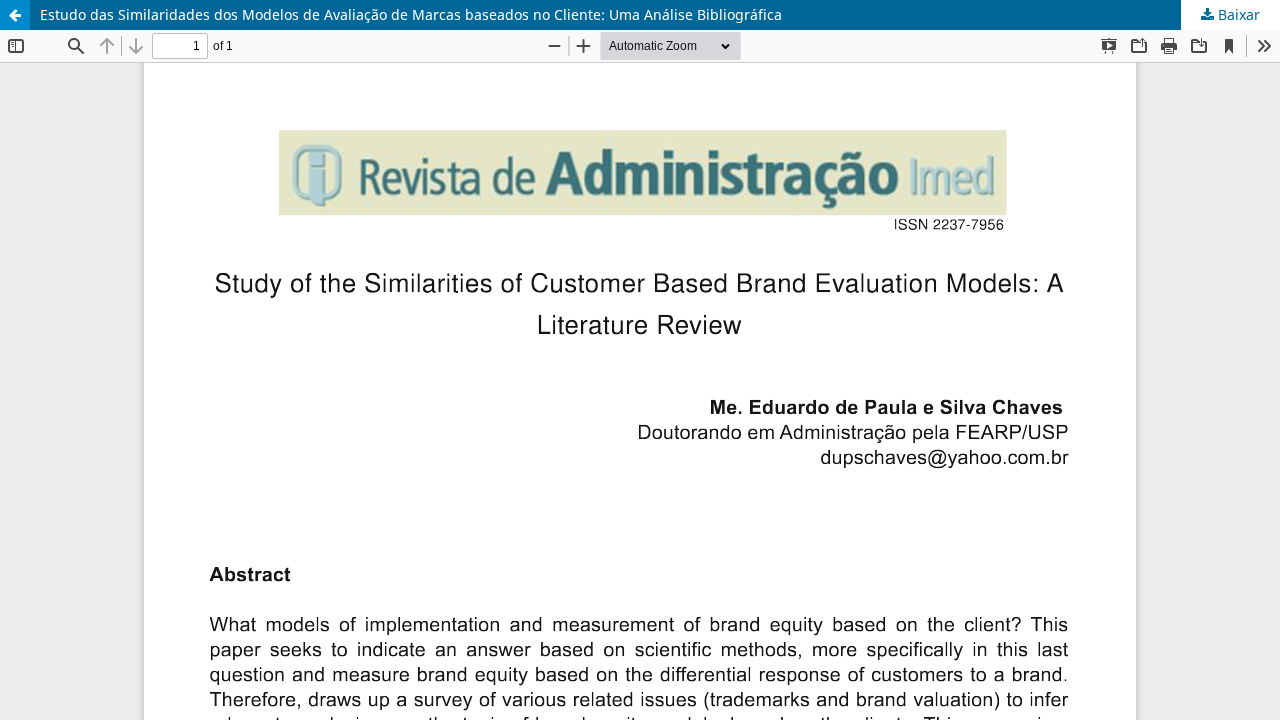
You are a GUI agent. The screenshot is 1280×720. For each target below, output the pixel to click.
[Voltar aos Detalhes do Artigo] (15, 15)
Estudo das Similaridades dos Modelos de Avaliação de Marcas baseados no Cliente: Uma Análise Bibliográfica (411, 14)
